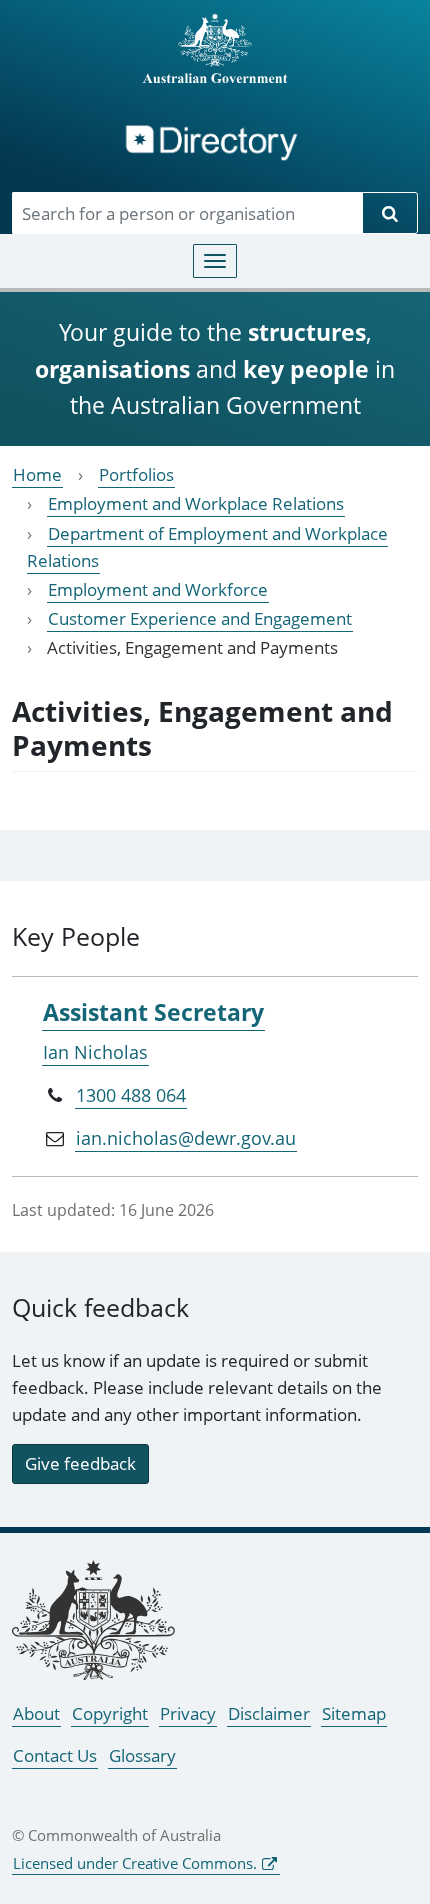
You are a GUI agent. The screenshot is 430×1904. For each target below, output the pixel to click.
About (36, 1713)
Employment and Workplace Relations (196, 503)
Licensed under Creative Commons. (135, 1863)
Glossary (142, 1755)
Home (37, 474)
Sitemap (354, 1713)
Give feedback (80, 1463)
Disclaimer (269, 1713)
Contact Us (55, 1755)
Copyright (110, 1713)
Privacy (188, 1713)
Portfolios (136, 474)
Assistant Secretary (153, 1012)
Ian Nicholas (95, 1052)
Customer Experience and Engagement (200, 618)
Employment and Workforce (158, 589)
